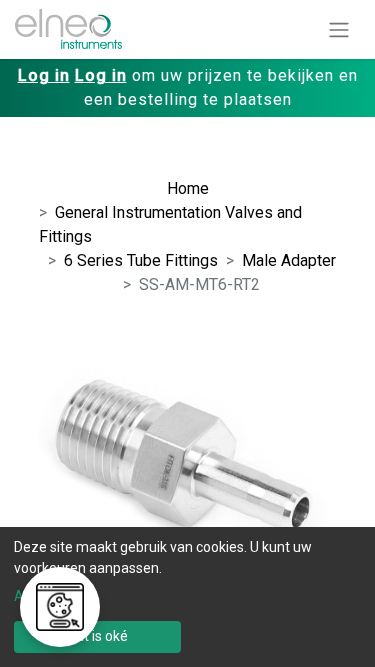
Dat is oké (97, 636)
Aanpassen (50, 596)
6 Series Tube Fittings (141, 260)
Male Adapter (289, 260)
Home (188, 188)
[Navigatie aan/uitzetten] (339, 29)
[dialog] (187, 597)
